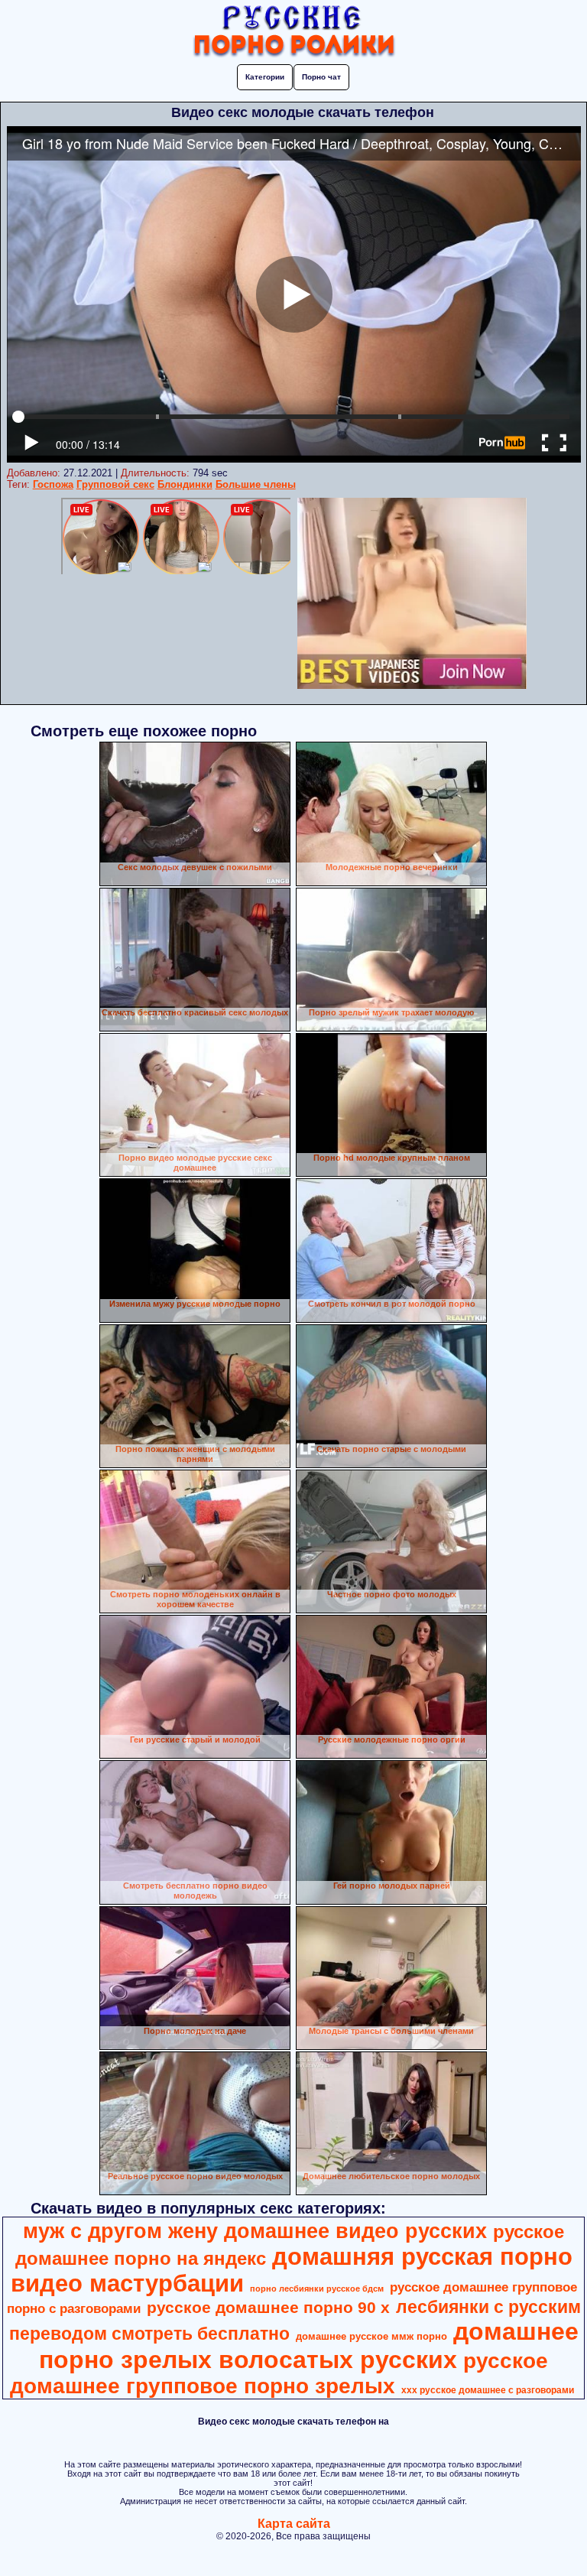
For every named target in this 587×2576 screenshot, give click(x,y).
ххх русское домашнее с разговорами (488, 2390)
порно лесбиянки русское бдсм (317, 2289)
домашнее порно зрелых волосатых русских (309, 2345)
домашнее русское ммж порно (371, 2336)
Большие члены (256, 484)
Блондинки (185, 484)
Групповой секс (115, 484)
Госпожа (53, 484)
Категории (265, 77)
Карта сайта (294, 2524)
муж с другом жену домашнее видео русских (255, 2231)
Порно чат (321, 77)
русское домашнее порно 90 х (268, 2308)
